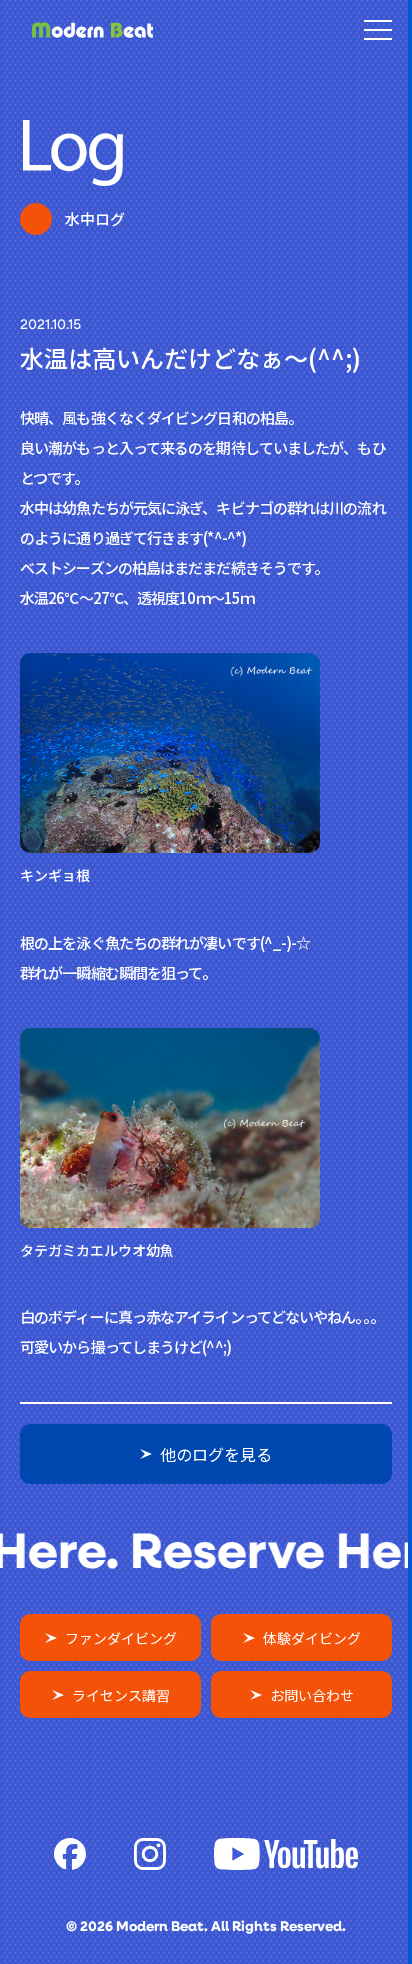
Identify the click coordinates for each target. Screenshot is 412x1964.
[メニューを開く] (378, 30)
